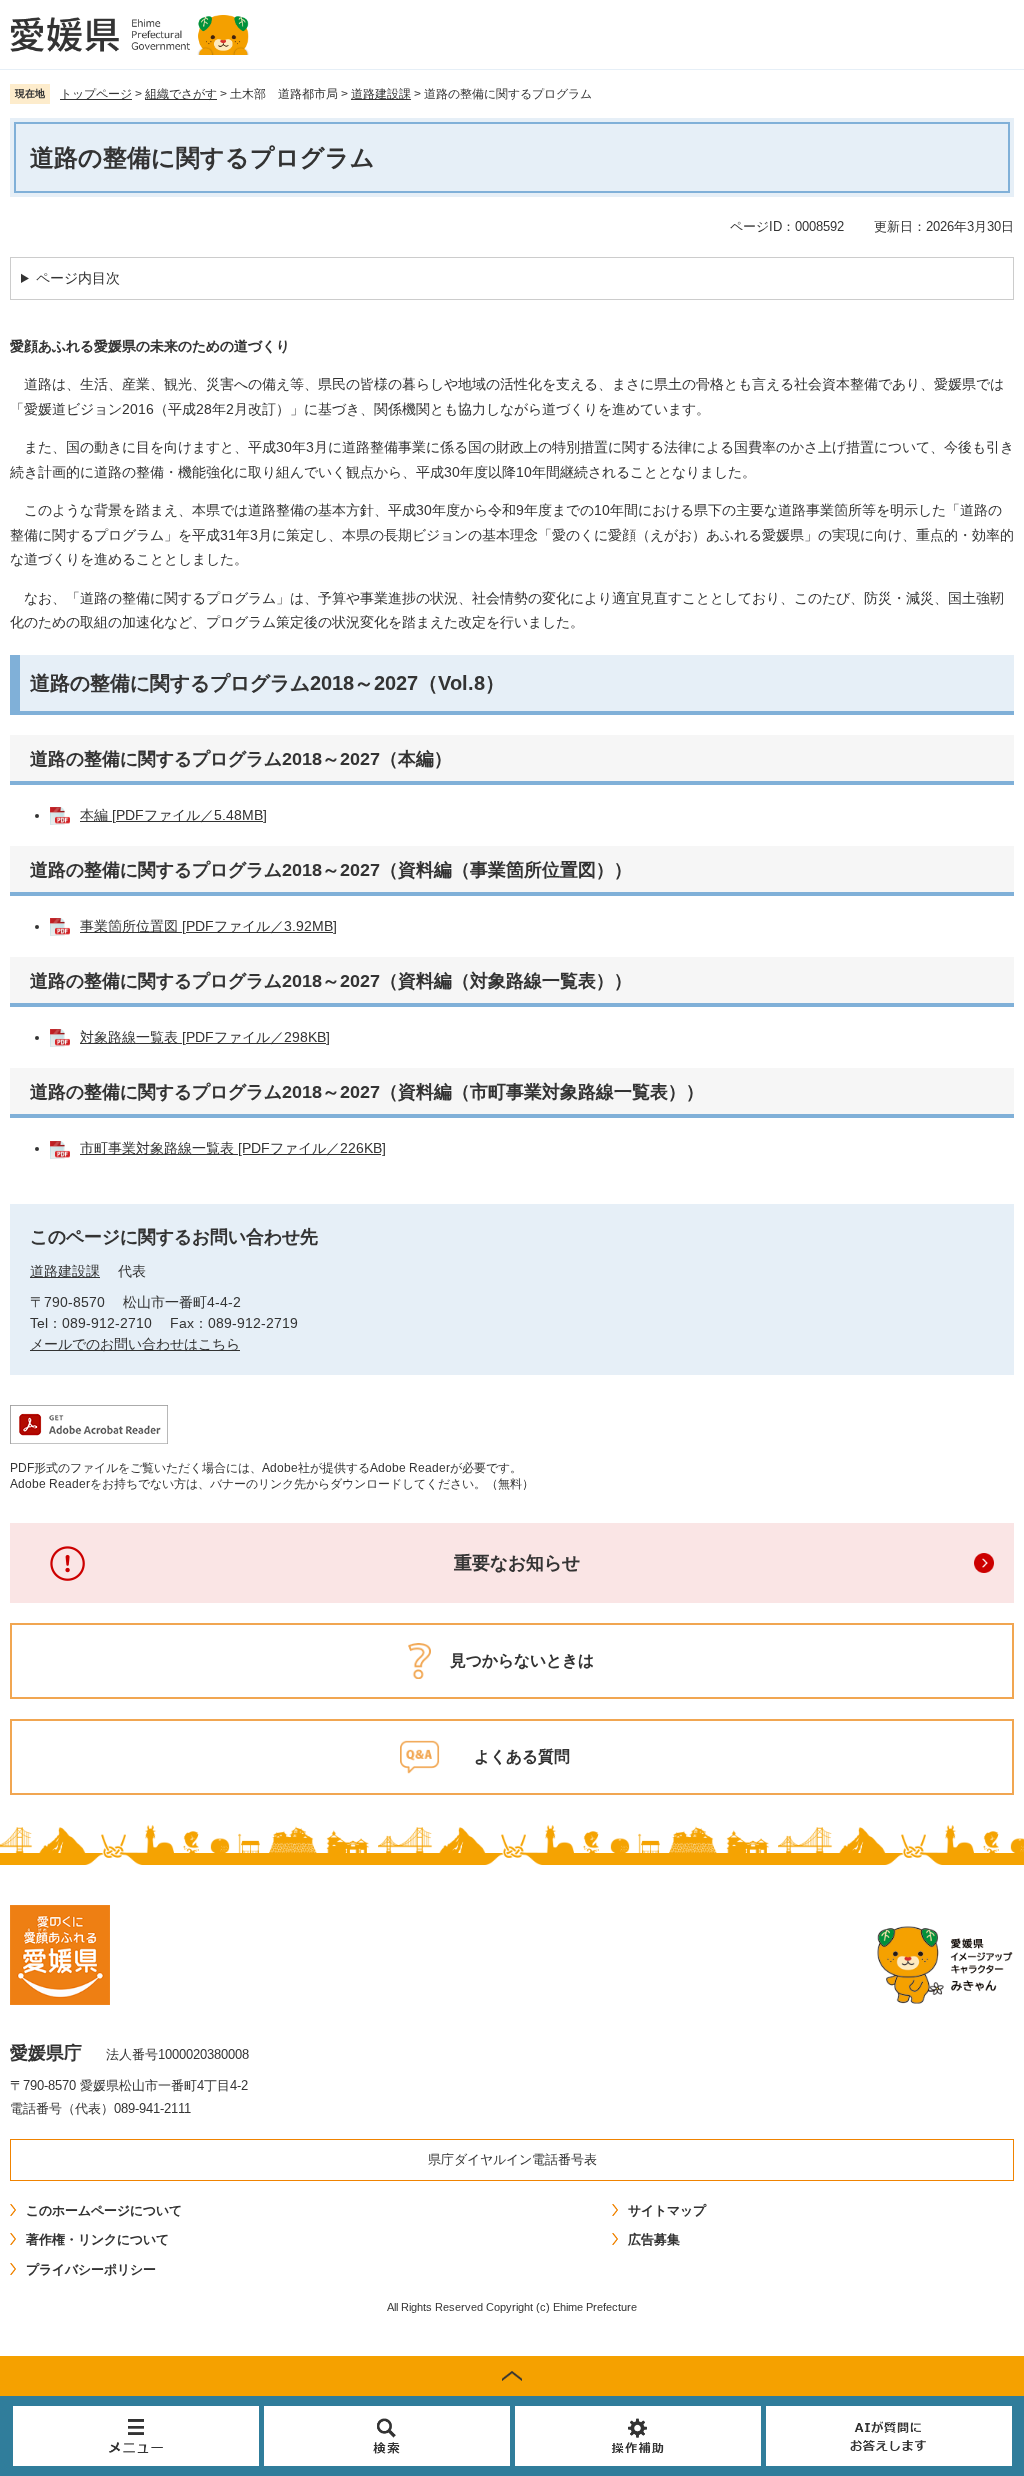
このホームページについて (104, 2210)
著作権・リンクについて (97, 2239)
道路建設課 (381, 94)
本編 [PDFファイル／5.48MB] (173, 815)
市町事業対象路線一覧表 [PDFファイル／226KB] (233, 1148)
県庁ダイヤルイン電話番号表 (512, 2159)
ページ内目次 (78, 278)
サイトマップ (667, 2210)
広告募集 (654, 2239)
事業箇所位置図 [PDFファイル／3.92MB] (208, 926)
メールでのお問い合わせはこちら (135, 1344)
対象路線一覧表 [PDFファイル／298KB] (205, 1037)
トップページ (96, 94)
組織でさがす (181, 94)
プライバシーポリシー (91, 2269)
